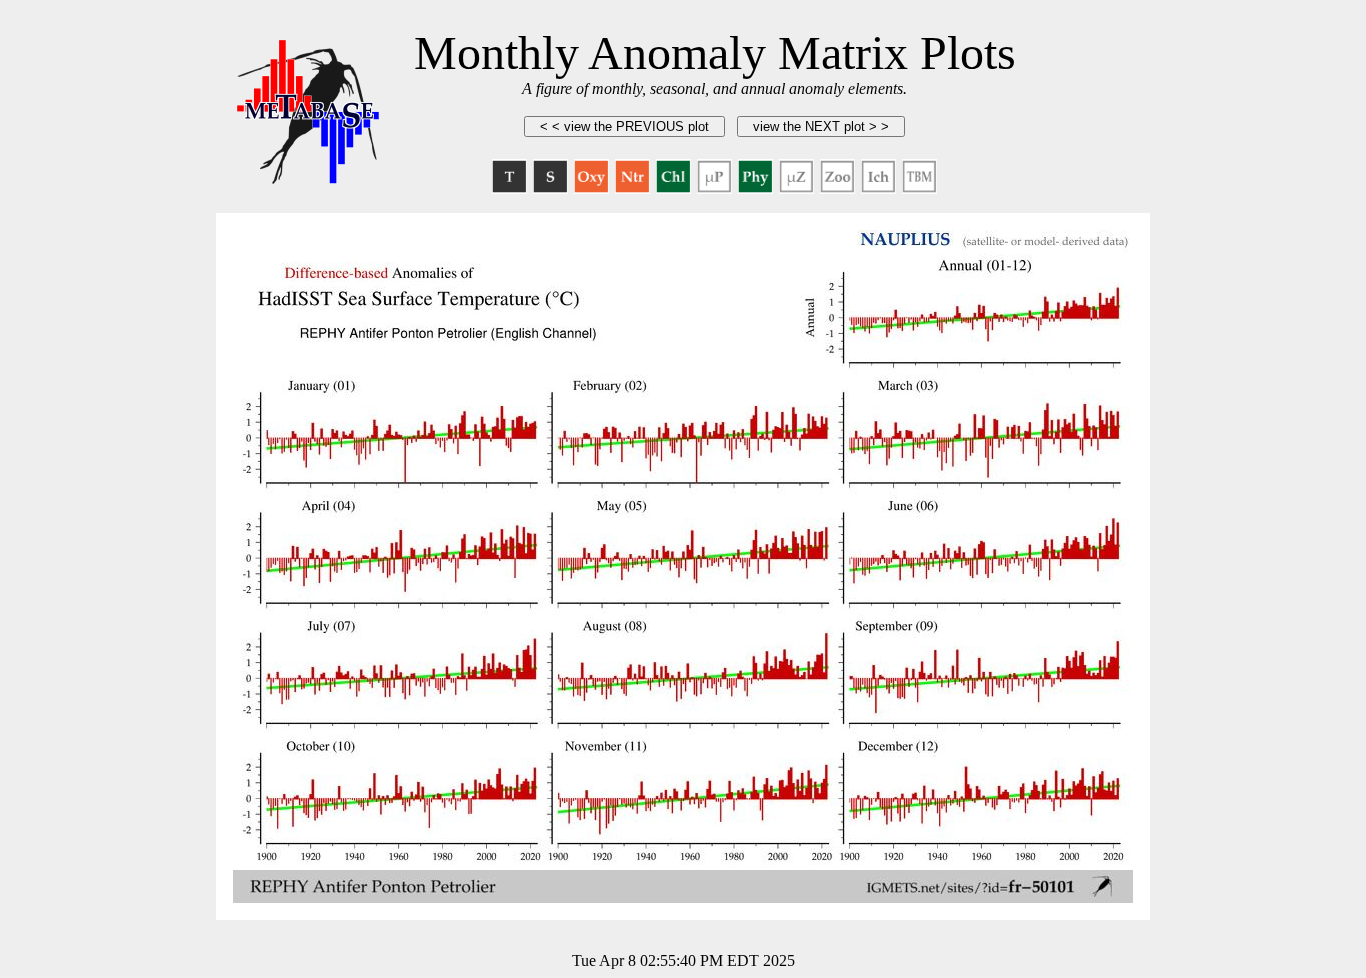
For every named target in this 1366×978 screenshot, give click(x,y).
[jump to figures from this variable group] (509, 176)
